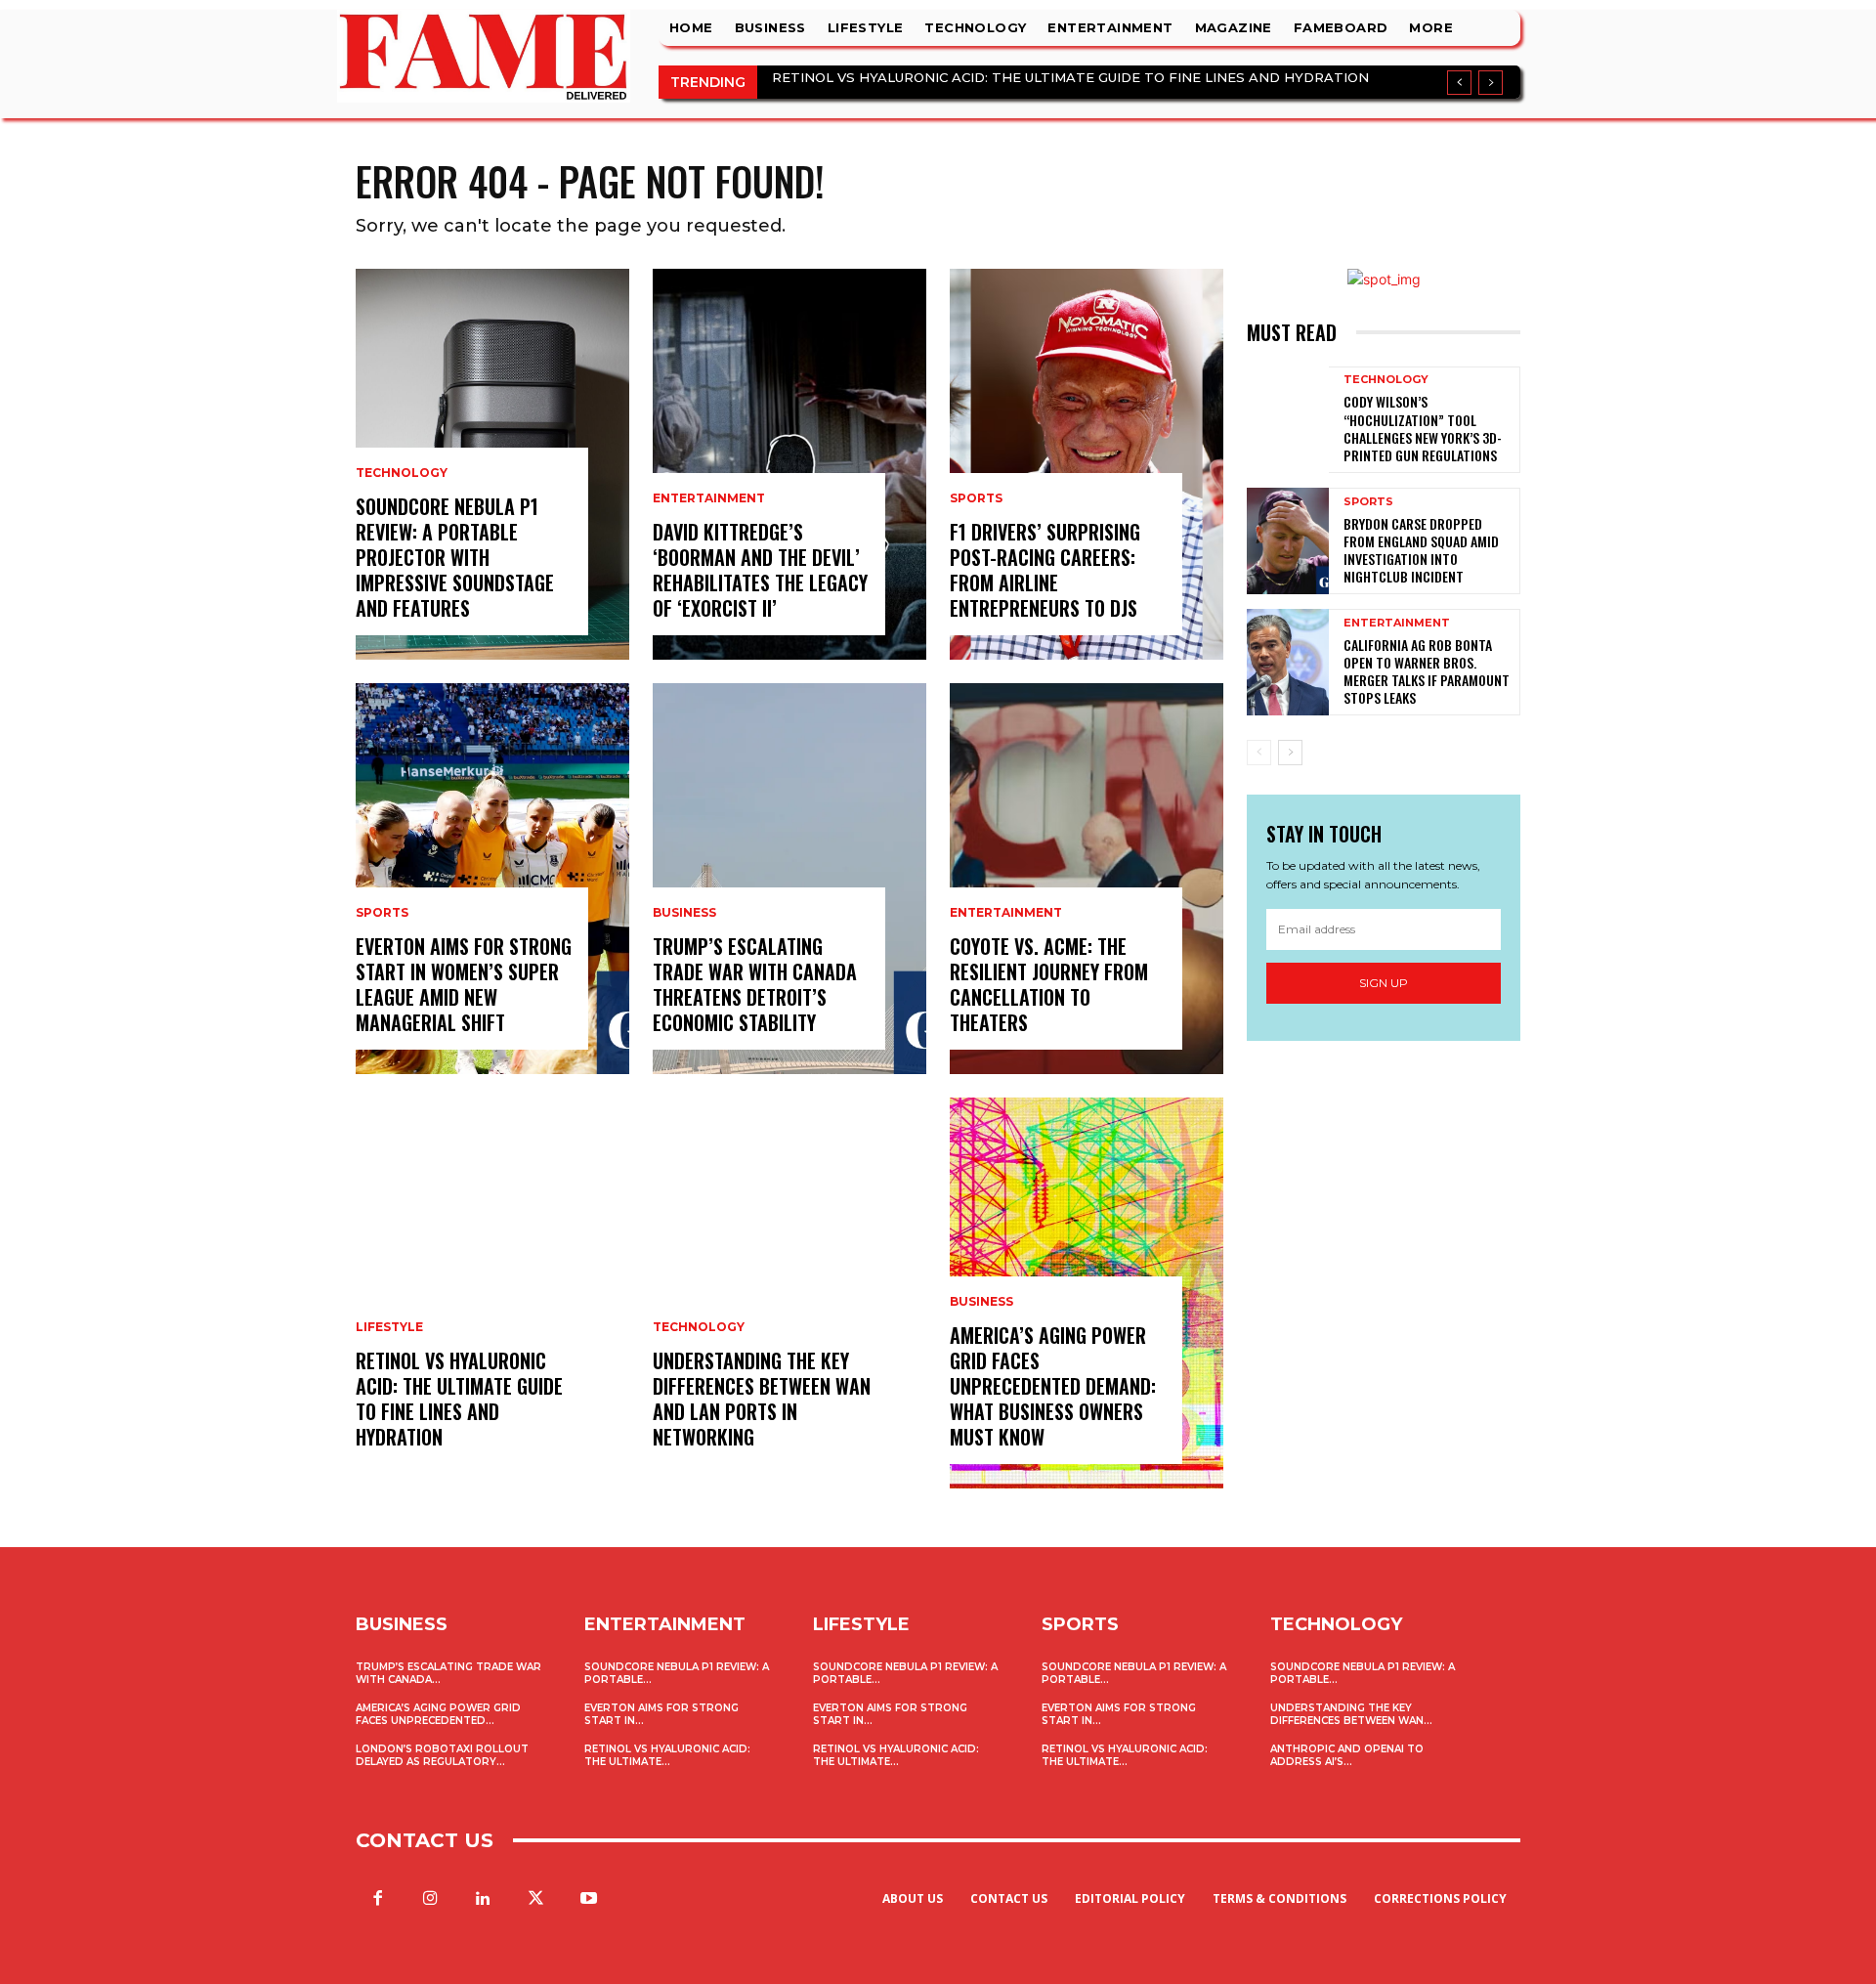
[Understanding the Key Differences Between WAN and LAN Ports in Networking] (789, 1293)
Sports (382, 913)
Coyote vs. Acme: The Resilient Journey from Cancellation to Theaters (1049, 984)
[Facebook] (377, 1899)
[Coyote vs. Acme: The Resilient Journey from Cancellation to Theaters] (1087, 879)
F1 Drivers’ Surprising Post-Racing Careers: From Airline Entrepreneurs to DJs (1045, 570)
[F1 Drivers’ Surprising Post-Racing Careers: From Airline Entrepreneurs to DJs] (1087, 464)
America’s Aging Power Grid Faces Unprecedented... (438, 1714)
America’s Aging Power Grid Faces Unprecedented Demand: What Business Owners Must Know (1053, 1386)
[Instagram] (430, 1899)
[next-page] (1290, 753)
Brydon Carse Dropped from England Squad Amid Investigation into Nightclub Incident (1421, 550)
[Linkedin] (483, 1899)
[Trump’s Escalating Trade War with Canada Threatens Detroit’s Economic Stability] (789, 879)
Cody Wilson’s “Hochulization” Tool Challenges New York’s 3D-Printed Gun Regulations (1423, 428)
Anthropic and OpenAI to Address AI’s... (1347, 1755)
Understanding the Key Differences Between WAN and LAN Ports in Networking (762, 1399)
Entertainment (709, 498)
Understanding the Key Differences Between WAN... (1351, 1714)
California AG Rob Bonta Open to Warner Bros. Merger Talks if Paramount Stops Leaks (1427, 671)
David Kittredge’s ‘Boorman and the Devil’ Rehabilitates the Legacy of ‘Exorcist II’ (760, 570)
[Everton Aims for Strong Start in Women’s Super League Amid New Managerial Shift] (492, 879)
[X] (536, 1899)
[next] (1491, 83)
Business (684, 913)
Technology (402, 473)
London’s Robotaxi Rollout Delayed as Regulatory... (442, 1755)
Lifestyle (389, 1327)
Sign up (1384, 983)
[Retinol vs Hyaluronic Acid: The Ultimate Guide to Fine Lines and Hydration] (492, 1293)
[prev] (1459, 83)
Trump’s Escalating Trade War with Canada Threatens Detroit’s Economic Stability (755, 984)
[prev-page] (1259, 753)
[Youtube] (589, 1899)
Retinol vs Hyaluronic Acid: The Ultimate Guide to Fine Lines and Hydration (1070, 77)
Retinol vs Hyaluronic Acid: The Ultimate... (667, 1755)
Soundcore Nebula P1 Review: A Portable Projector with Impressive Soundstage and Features (455, 557)
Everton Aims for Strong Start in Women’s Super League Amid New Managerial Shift (464, 984)
